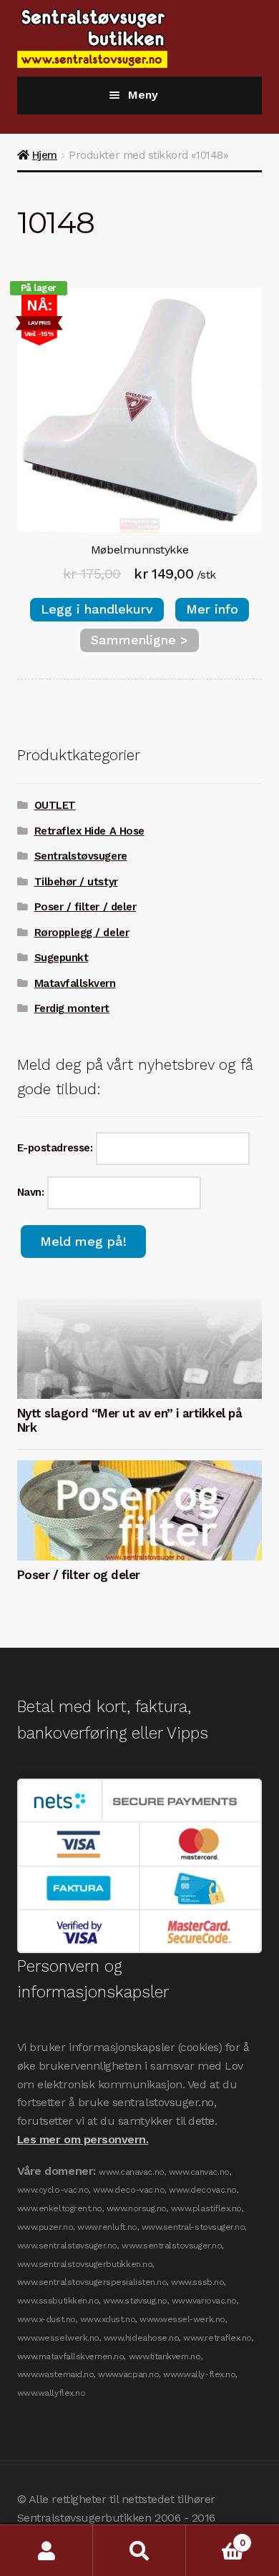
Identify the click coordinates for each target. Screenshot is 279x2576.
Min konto (46, 2551)
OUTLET (55, 805)
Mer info (212, 609)
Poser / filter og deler (79, 1575)
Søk (139, 2551)
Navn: (32, 1192)
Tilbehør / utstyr (76, 882)
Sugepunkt (62, 958)
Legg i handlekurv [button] (97, 609)
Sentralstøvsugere (81, 856)
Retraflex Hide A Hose (89, 831)
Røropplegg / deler (82, 933)
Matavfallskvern (75, 983)
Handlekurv (215, 2538)
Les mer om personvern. (83, 2139)
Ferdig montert (72, 1008)
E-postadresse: (57, 1148)
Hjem (45, 155)
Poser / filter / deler (85, 907)
